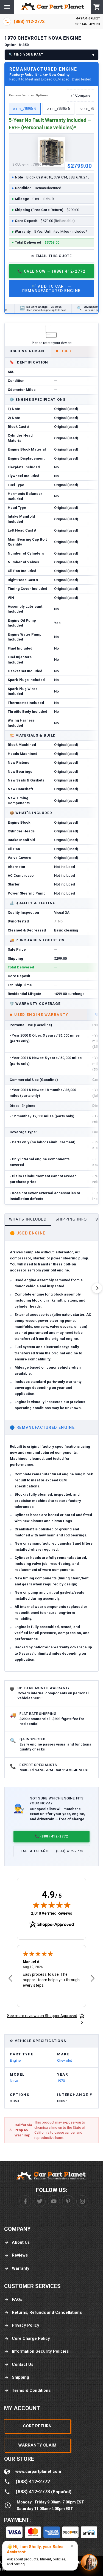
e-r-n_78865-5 (59, 109)
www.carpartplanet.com (38, 2471)
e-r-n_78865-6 (25, 109)
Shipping (20, 2377)
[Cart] (97, 7)
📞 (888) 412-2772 (52, 1836)
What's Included (28, 1219)
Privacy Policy (26, 2325)
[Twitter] (40, 2201)
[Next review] (93, 1979)
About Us (21, 2242)
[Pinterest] (68, 2201)
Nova (14, 2081)
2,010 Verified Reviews (52, 1913)
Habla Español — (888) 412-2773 (52, 1851)
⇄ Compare (81, 95)
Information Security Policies (40, 2351)
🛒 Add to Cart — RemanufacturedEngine (51, 289)
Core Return (37, 2426)
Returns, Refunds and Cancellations (47, 2312)
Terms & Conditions (31, 2390)
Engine (15, 2060)
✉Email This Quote (52, 256)
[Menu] (7, 7)
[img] (52, 1905)
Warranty (21, 2268)
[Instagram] (82, 2201)
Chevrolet (65, 2060)
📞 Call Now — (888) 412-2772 (51, 271)
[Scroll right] (97, 1288)
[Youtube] (54, 2201)
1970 (61, 2081)
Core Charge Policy (31, 2338)
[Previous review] (10, 1979)
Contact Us (23, 2364)
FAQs (17, 2300)
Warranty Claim (37, 2445)
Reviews (20, 2255)
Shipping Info (71, 1219)
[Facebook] (25, 2201)
